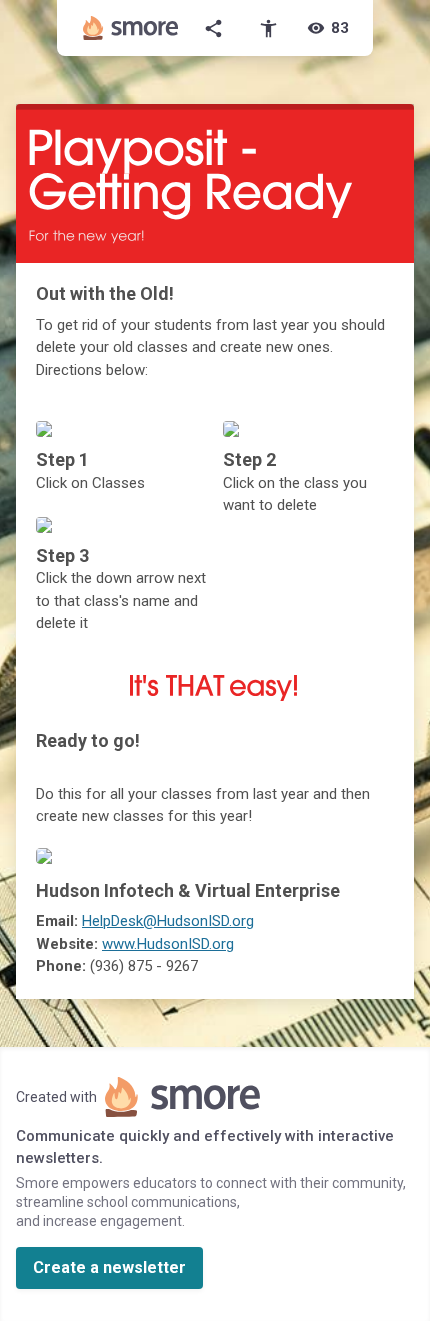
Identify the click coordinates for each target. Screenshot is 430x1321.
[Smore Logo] (131, 28)
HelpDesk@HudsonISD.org (168, 921)
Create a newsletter (109, 1267)
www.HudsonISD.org (168, 944)
